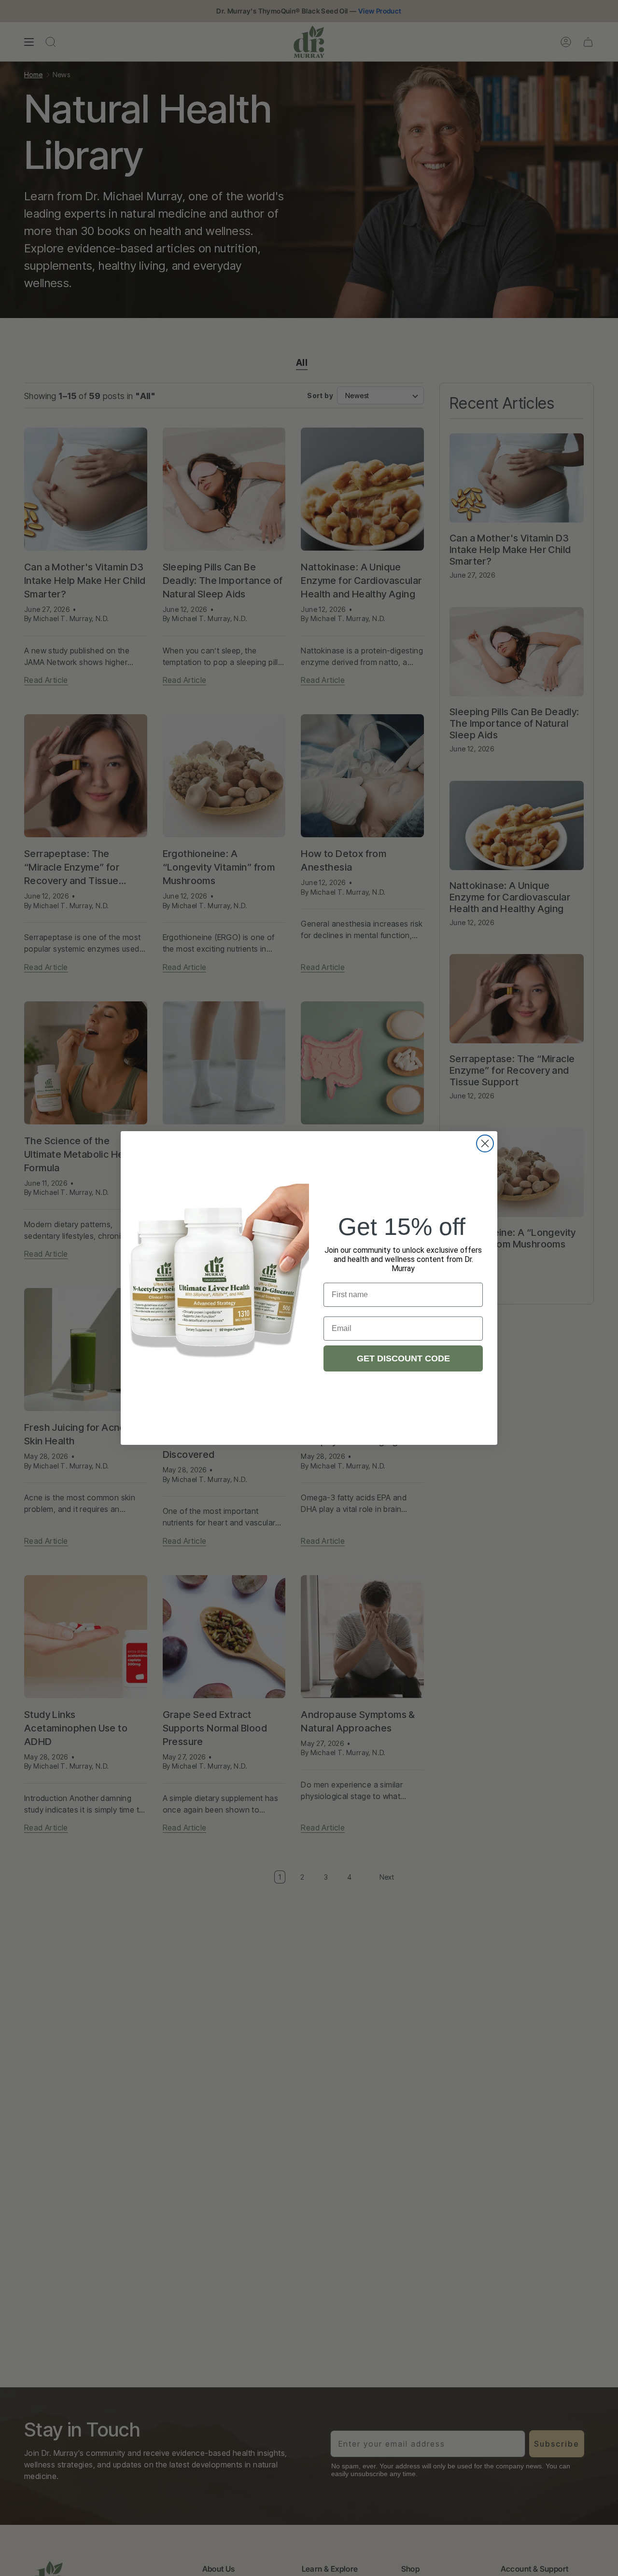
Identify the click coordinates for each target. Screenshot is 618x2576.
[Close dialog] (485, 1143)
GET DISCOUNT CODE (403, 1358)
